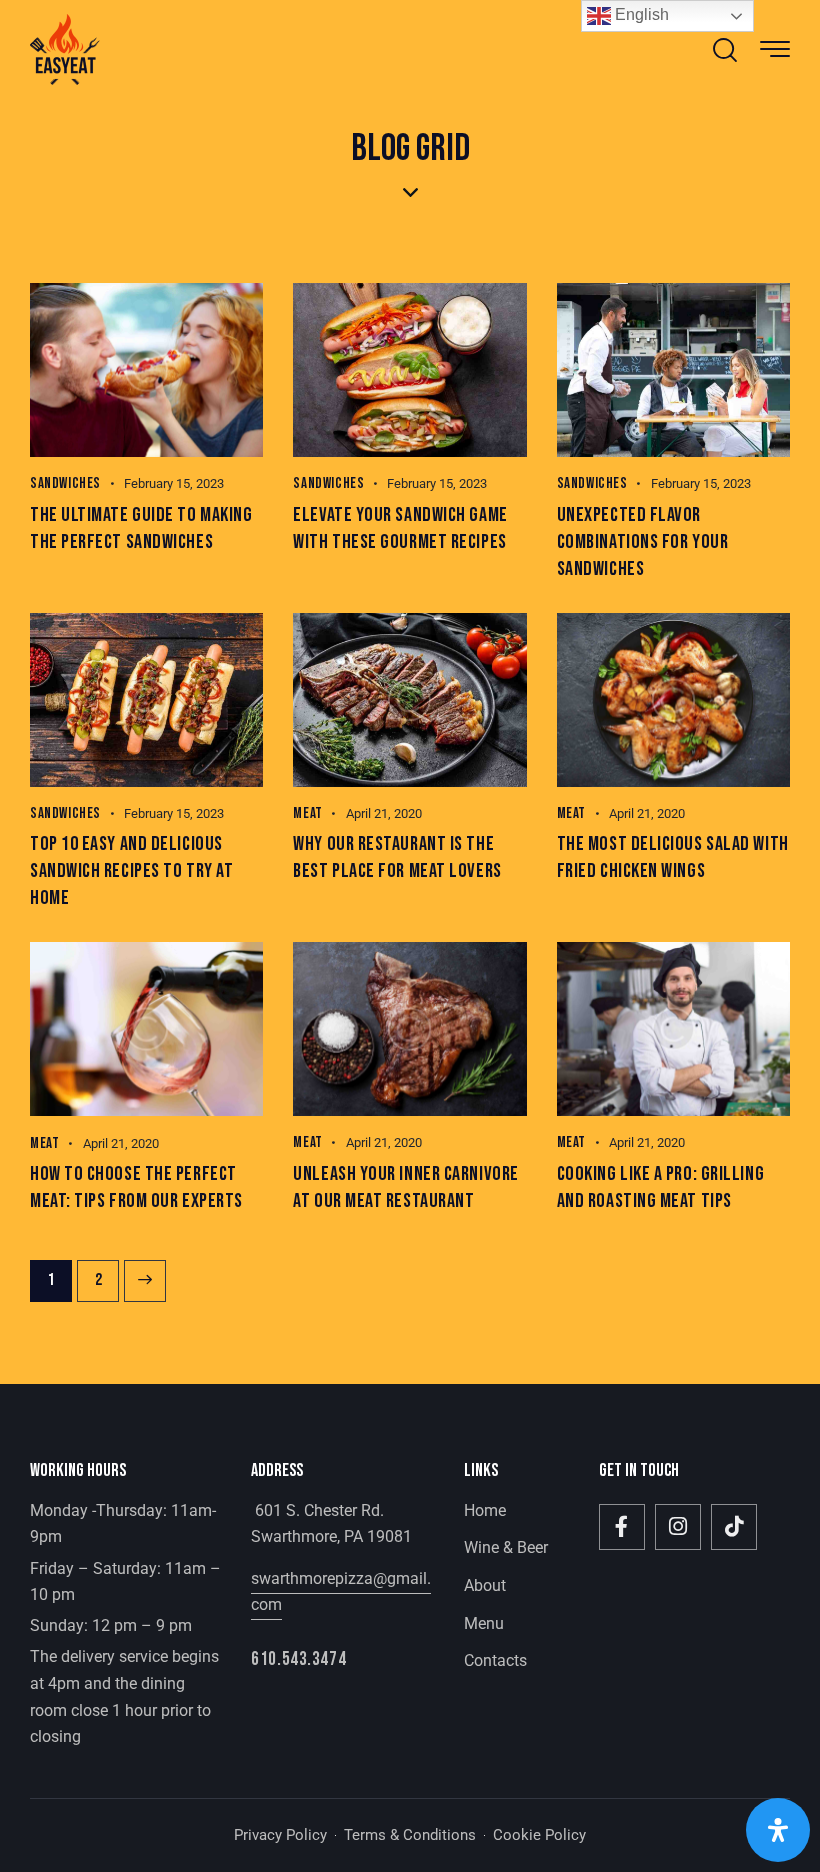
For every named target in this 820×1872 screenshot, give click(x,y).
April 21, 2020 (384, 813)
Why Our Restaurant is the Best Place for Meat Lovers (397, 857)
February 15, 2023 (174, 483)
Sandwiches (65, 483)
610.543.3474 (298, 1659)
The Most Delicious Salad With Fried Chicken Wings (673, 857)
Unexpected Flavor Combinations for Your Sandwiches (643, 542)
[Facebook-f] (622, 1527)
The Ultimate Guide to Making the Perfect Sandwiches (141, 528)
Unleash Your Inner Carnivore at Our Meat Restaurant (405, 1187)
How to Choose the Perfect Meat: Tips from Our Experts (136, 1187)
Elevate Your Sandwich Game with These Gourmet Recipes (400, 528)
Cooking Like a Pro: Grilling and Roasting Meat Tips (660, 1187)
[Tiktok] (734, 1527)
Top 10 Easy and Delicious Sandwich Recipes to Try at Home (131, 871)
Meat (307, 813)
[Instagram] (678, 1527)
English (640, 14)
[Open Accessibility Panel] (778, 1830)
